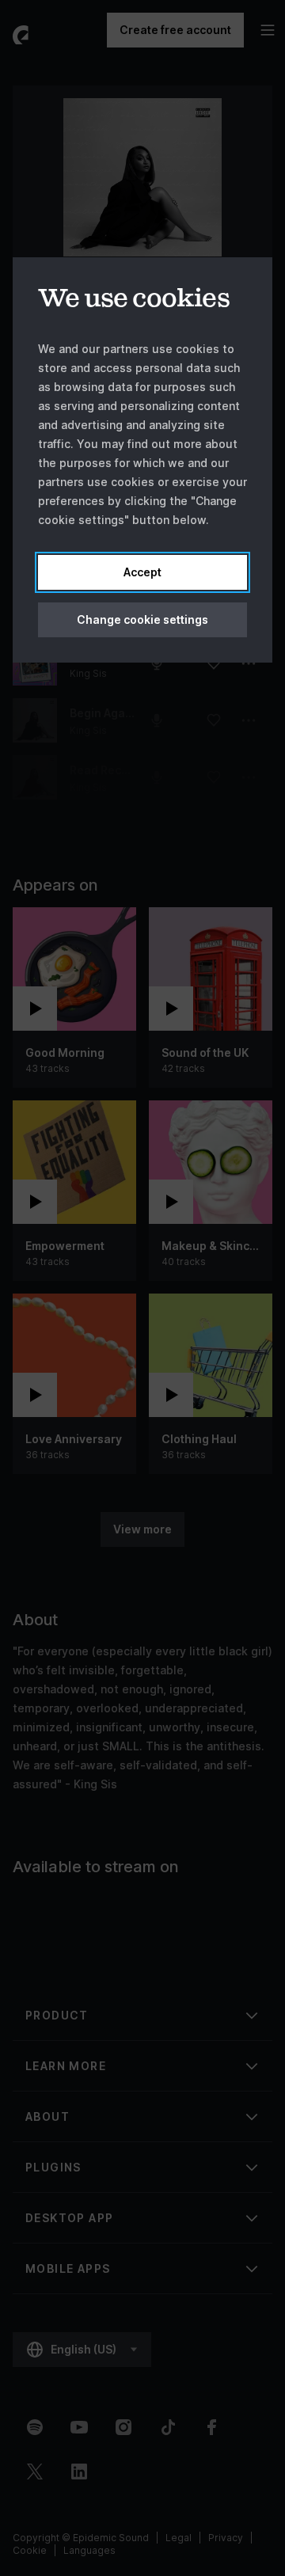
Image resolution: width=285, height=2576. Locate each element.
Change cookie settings (142, 619)
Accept (142, 572)
